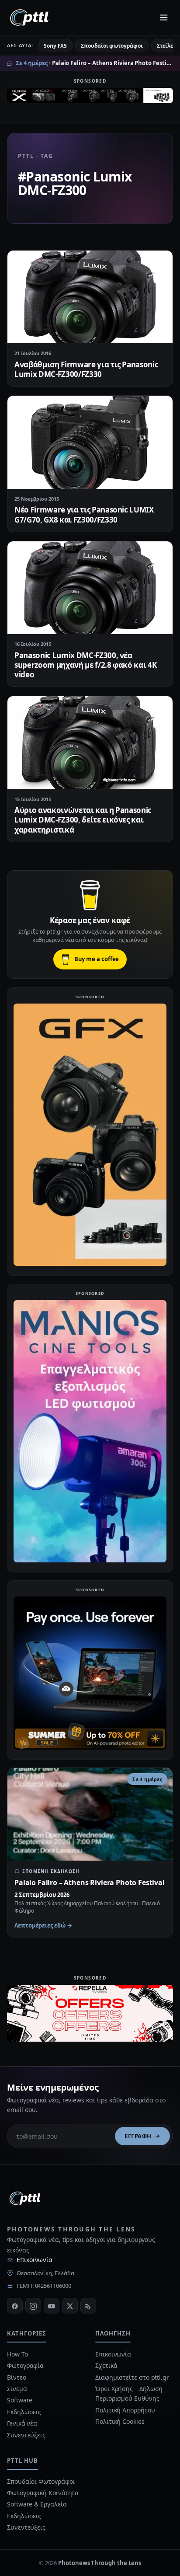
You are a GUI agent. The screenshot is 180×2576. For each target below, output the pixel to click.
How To (17, 2354)
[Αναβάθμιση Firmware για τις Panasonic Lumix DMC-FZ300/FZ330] (90, 297)
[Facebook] (15, 2306)
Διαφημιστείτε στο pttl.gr (132, 2377)
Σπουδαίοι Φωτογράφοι (41, 2481)
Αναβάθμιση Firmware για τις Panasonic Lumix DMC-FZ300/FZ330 (86, 369)
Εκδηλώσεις (24, 2412)
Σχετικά (106, 2365)
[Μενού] (164, 17)
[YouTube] (52, 2306)
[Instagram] (33, 2306)
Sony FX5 (55, 46)
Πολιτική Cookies (120, 2421)
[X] (70, 2306)
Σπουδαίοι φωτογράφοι (112, 46)
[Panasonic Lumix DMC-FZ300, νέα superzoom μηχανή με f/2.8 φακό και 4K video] (90, 588)
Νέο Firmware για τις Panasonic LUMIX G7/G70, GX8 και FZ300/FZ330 (84, 514)
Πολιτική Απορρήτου (126, 2410)
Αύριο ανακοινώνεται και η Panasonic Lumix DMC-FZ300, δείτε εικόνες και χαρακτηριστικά (83, 820)
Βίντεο (17, 2377)
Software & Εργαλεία (37, 2504)
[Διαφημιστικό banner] (90, 98)
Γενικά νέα (22, 2423)
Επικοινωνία (35, 2260)
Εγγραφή (138, 2136)
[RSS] (88, 2306)
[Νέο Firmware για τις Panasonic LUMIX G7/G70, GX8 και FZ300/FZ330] (90, 442)
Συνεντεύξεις (26, 2435)
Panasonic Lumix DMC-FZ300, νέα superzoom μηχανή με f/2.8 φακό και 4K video (85, 665)
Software (20, 2400)
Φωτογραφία (25, 2365)
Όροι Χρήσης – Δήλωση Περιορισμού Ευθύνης (129, 2393)
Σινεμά (17, 2389)
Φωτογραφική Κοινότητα (43, 2493)
